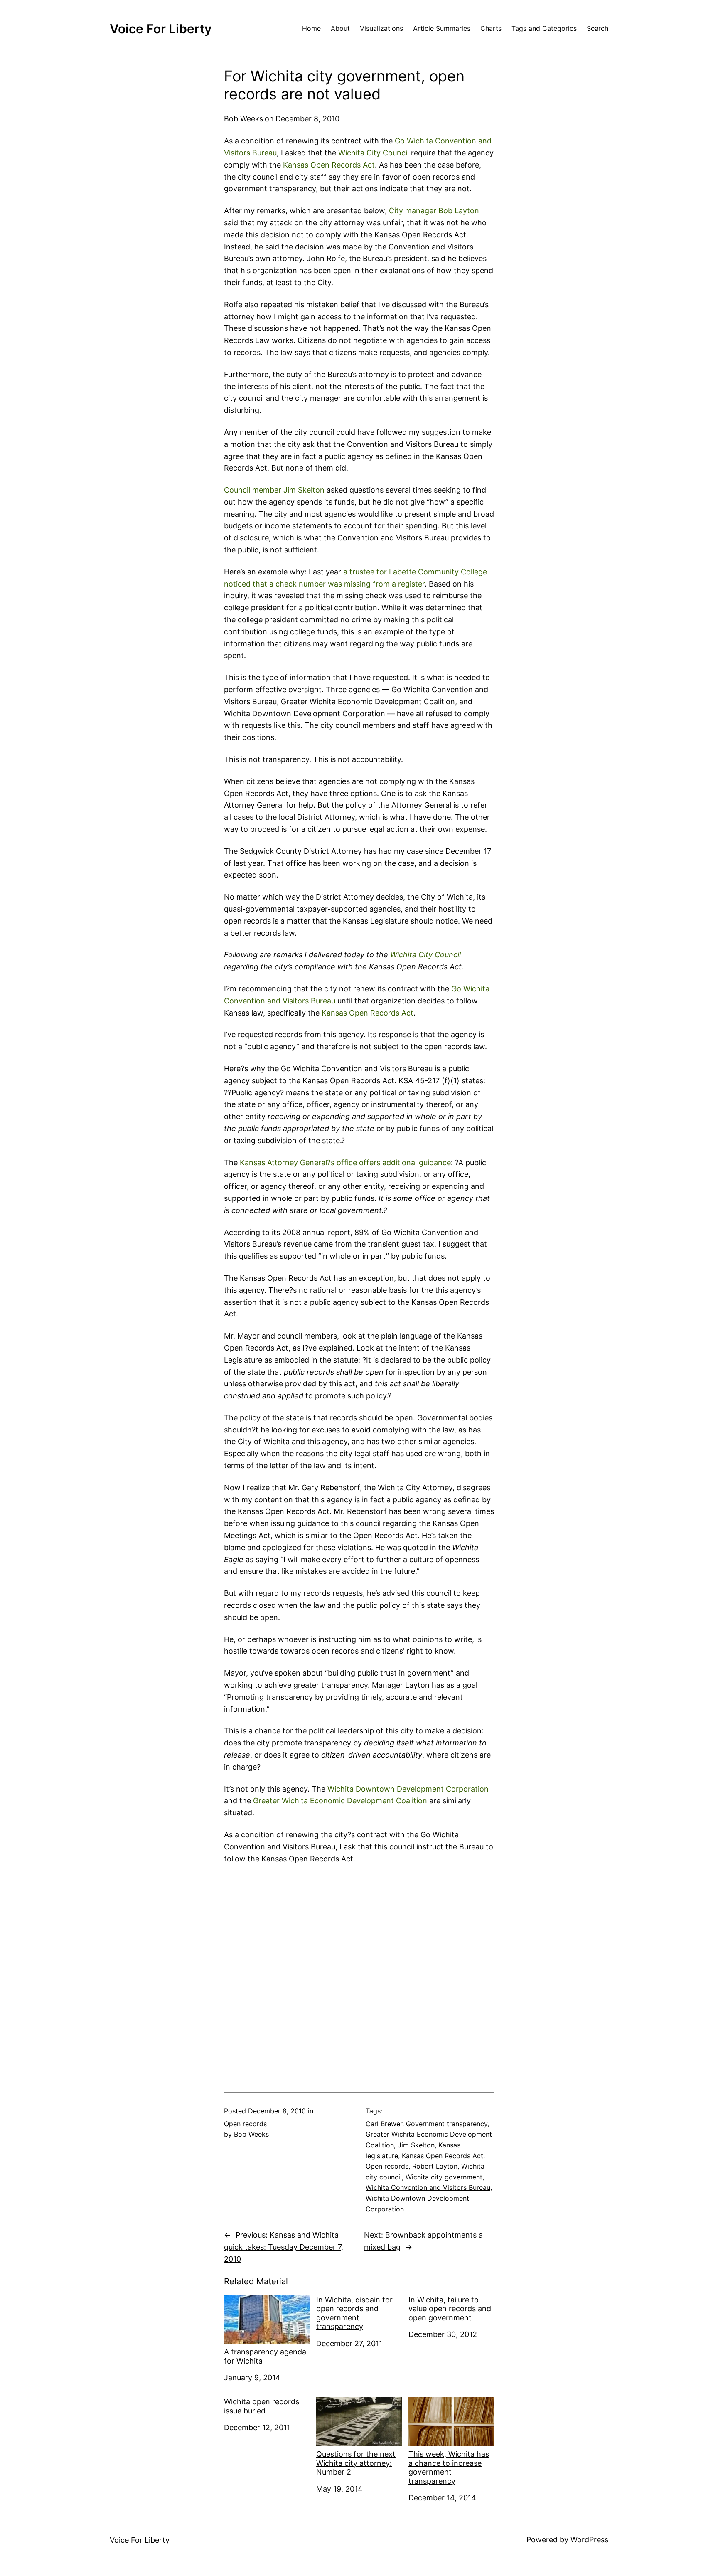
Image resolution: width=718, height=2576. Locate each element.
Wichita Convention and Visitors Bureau (428, 2187)
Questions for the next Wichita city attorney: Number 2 (356, 2463)
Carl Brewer (384, 2124)
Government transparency (447, 2124)
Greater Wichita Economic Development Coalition (340, 1801)
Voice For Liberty (161, 29)
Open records (245, 2124)
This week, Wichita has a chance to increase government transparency (449, 2468)
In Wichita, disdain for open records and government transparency (354, 2313)
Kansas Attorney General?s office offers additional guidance (345, 1162)
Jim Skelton (416, 2145)
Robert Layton (435, 2166)
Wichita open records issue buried (262, 2406)
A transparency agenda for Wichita (265, 2356)
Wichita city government (444, 2177)
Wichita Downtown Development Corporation (408, 1789)
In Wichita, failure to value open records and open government (450, 2309)
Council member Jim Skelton (274, 490)
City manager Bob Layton (434, 211)
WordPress (589, 2540)
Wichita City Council (374, 153)
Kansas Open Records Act (329, 165)
